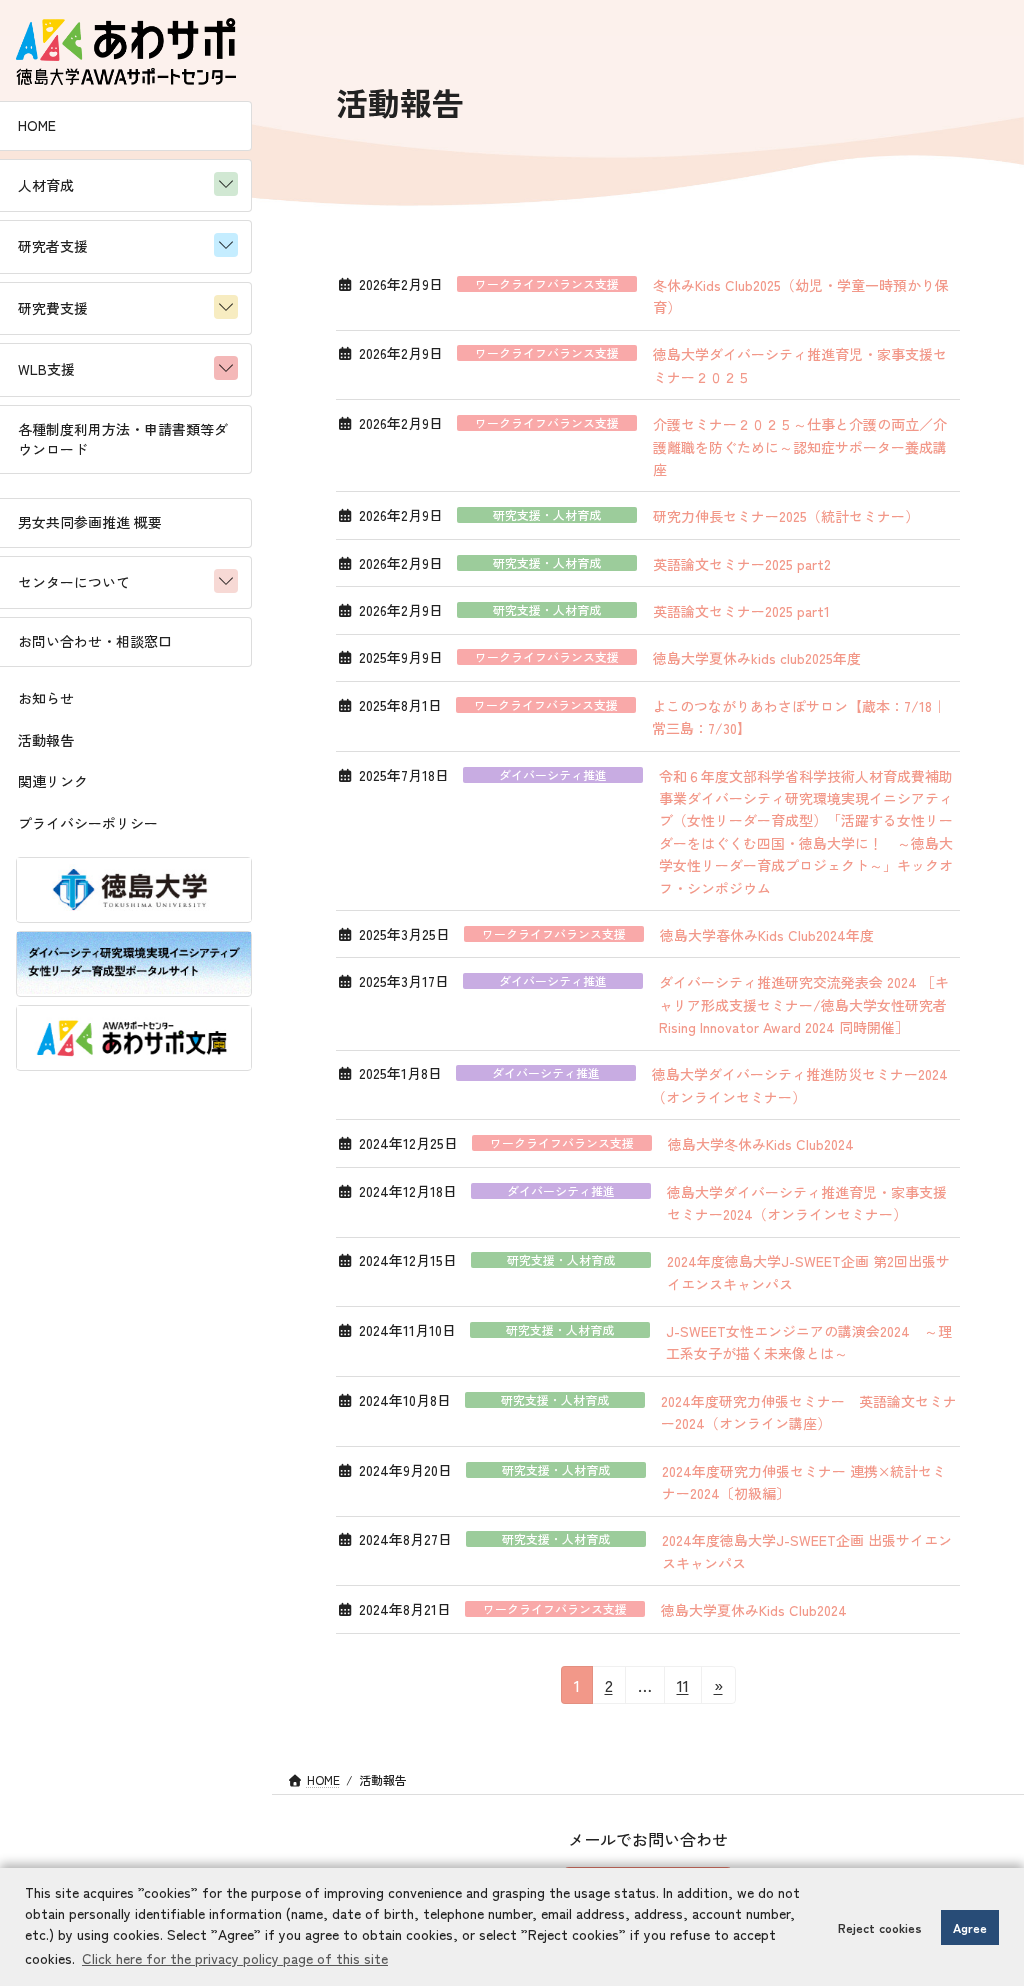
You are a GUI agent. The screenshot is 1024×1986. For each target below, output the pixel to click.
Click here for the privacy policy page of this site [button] (235, 1958)
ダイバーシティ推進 (553, 775)
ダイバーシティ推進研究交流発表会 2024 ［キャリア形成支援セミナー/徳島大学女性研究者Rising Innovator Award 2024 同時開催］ (804, 1004)
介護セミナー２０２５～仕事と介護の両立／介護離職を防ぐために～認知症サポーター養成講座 (800, 446)
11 (684, 1688)
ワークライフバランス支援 (547, 284)
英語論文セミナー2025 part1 (741, 611)
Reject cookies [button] (880, 1927)
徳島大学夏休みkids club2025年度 (757, 658)
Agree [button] (970, 1927)
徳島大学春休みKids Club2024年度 (767, 935)
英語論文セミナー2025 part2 (742, 564)
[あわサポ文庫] (134, 1038)
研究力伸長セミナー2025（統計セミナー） (786, 516)
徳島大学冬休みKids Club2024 (761, 1144)
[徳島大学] (134, 890)
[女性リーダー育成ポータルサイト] (134, 964)
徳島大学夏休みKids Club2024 (754, 1610)
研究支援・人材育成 (547, 515)
